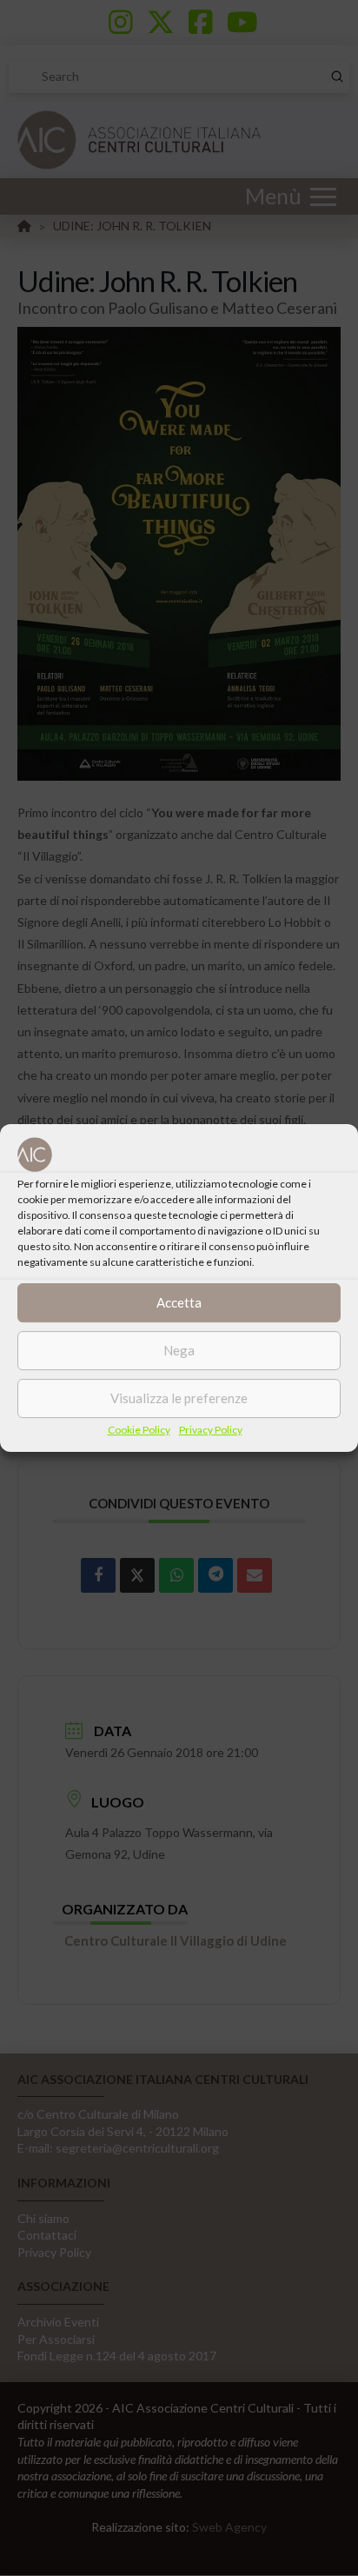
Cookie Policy (139, 1430)
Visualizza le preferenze (179, 1398)
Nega (179, 1350)
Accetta (179, 1302)
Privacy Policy (211, 1430)
